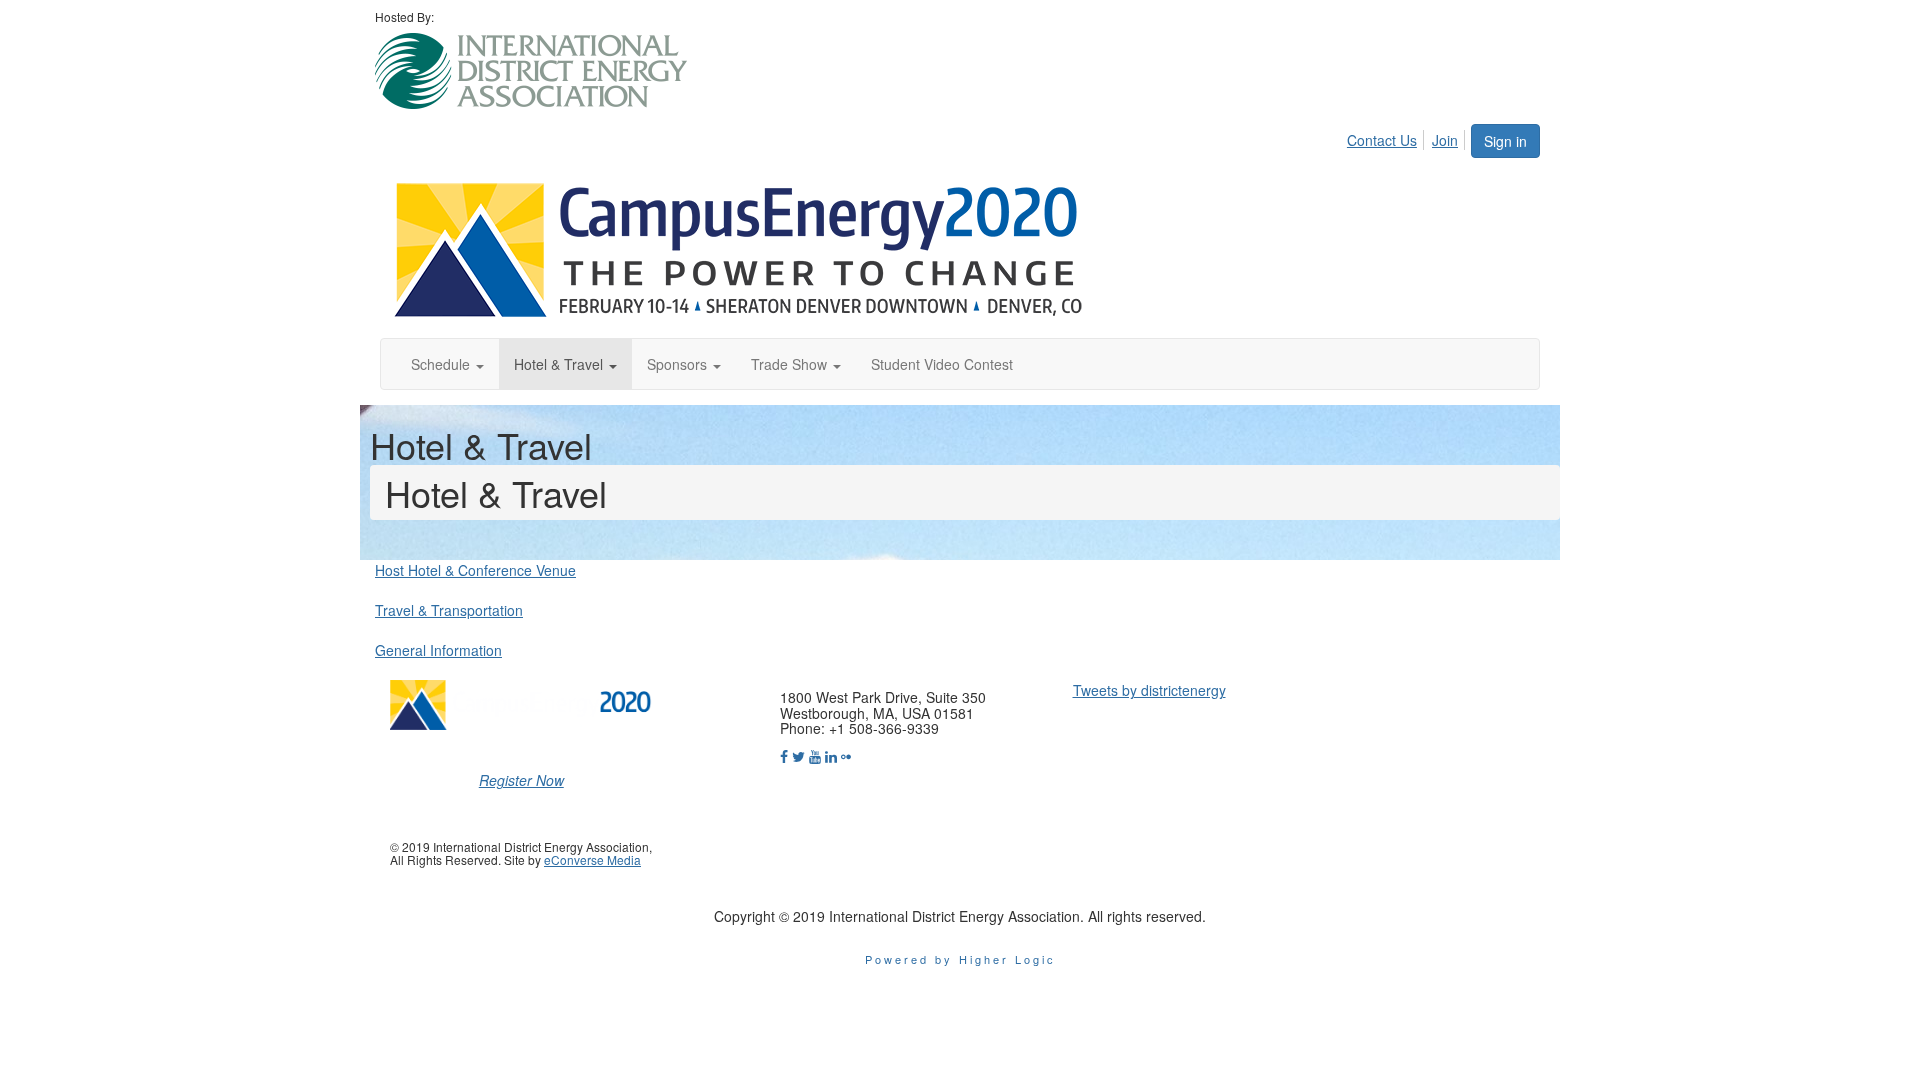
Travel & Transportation (449, 610)
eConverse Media (592, 859)
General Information (438, 650)
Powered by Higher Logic (960, 959)
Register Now (521, 780)
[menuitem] (1387, 137)
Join (1445, 140)
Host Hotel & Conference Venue (475, 570)
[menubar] (1408, 137)
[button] (447, 364)
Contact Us (1382, 140)
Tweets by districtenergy (1149, 690)
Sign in (1505, 141)
